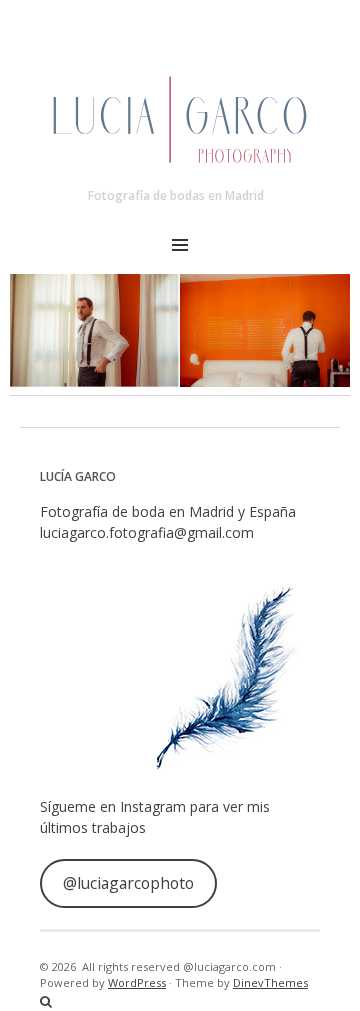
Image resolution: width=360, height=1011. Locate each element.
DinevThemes (270, 982)
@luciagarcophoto (128, 883)
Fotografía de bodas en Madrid (176, 195)
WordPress (137, 982)
